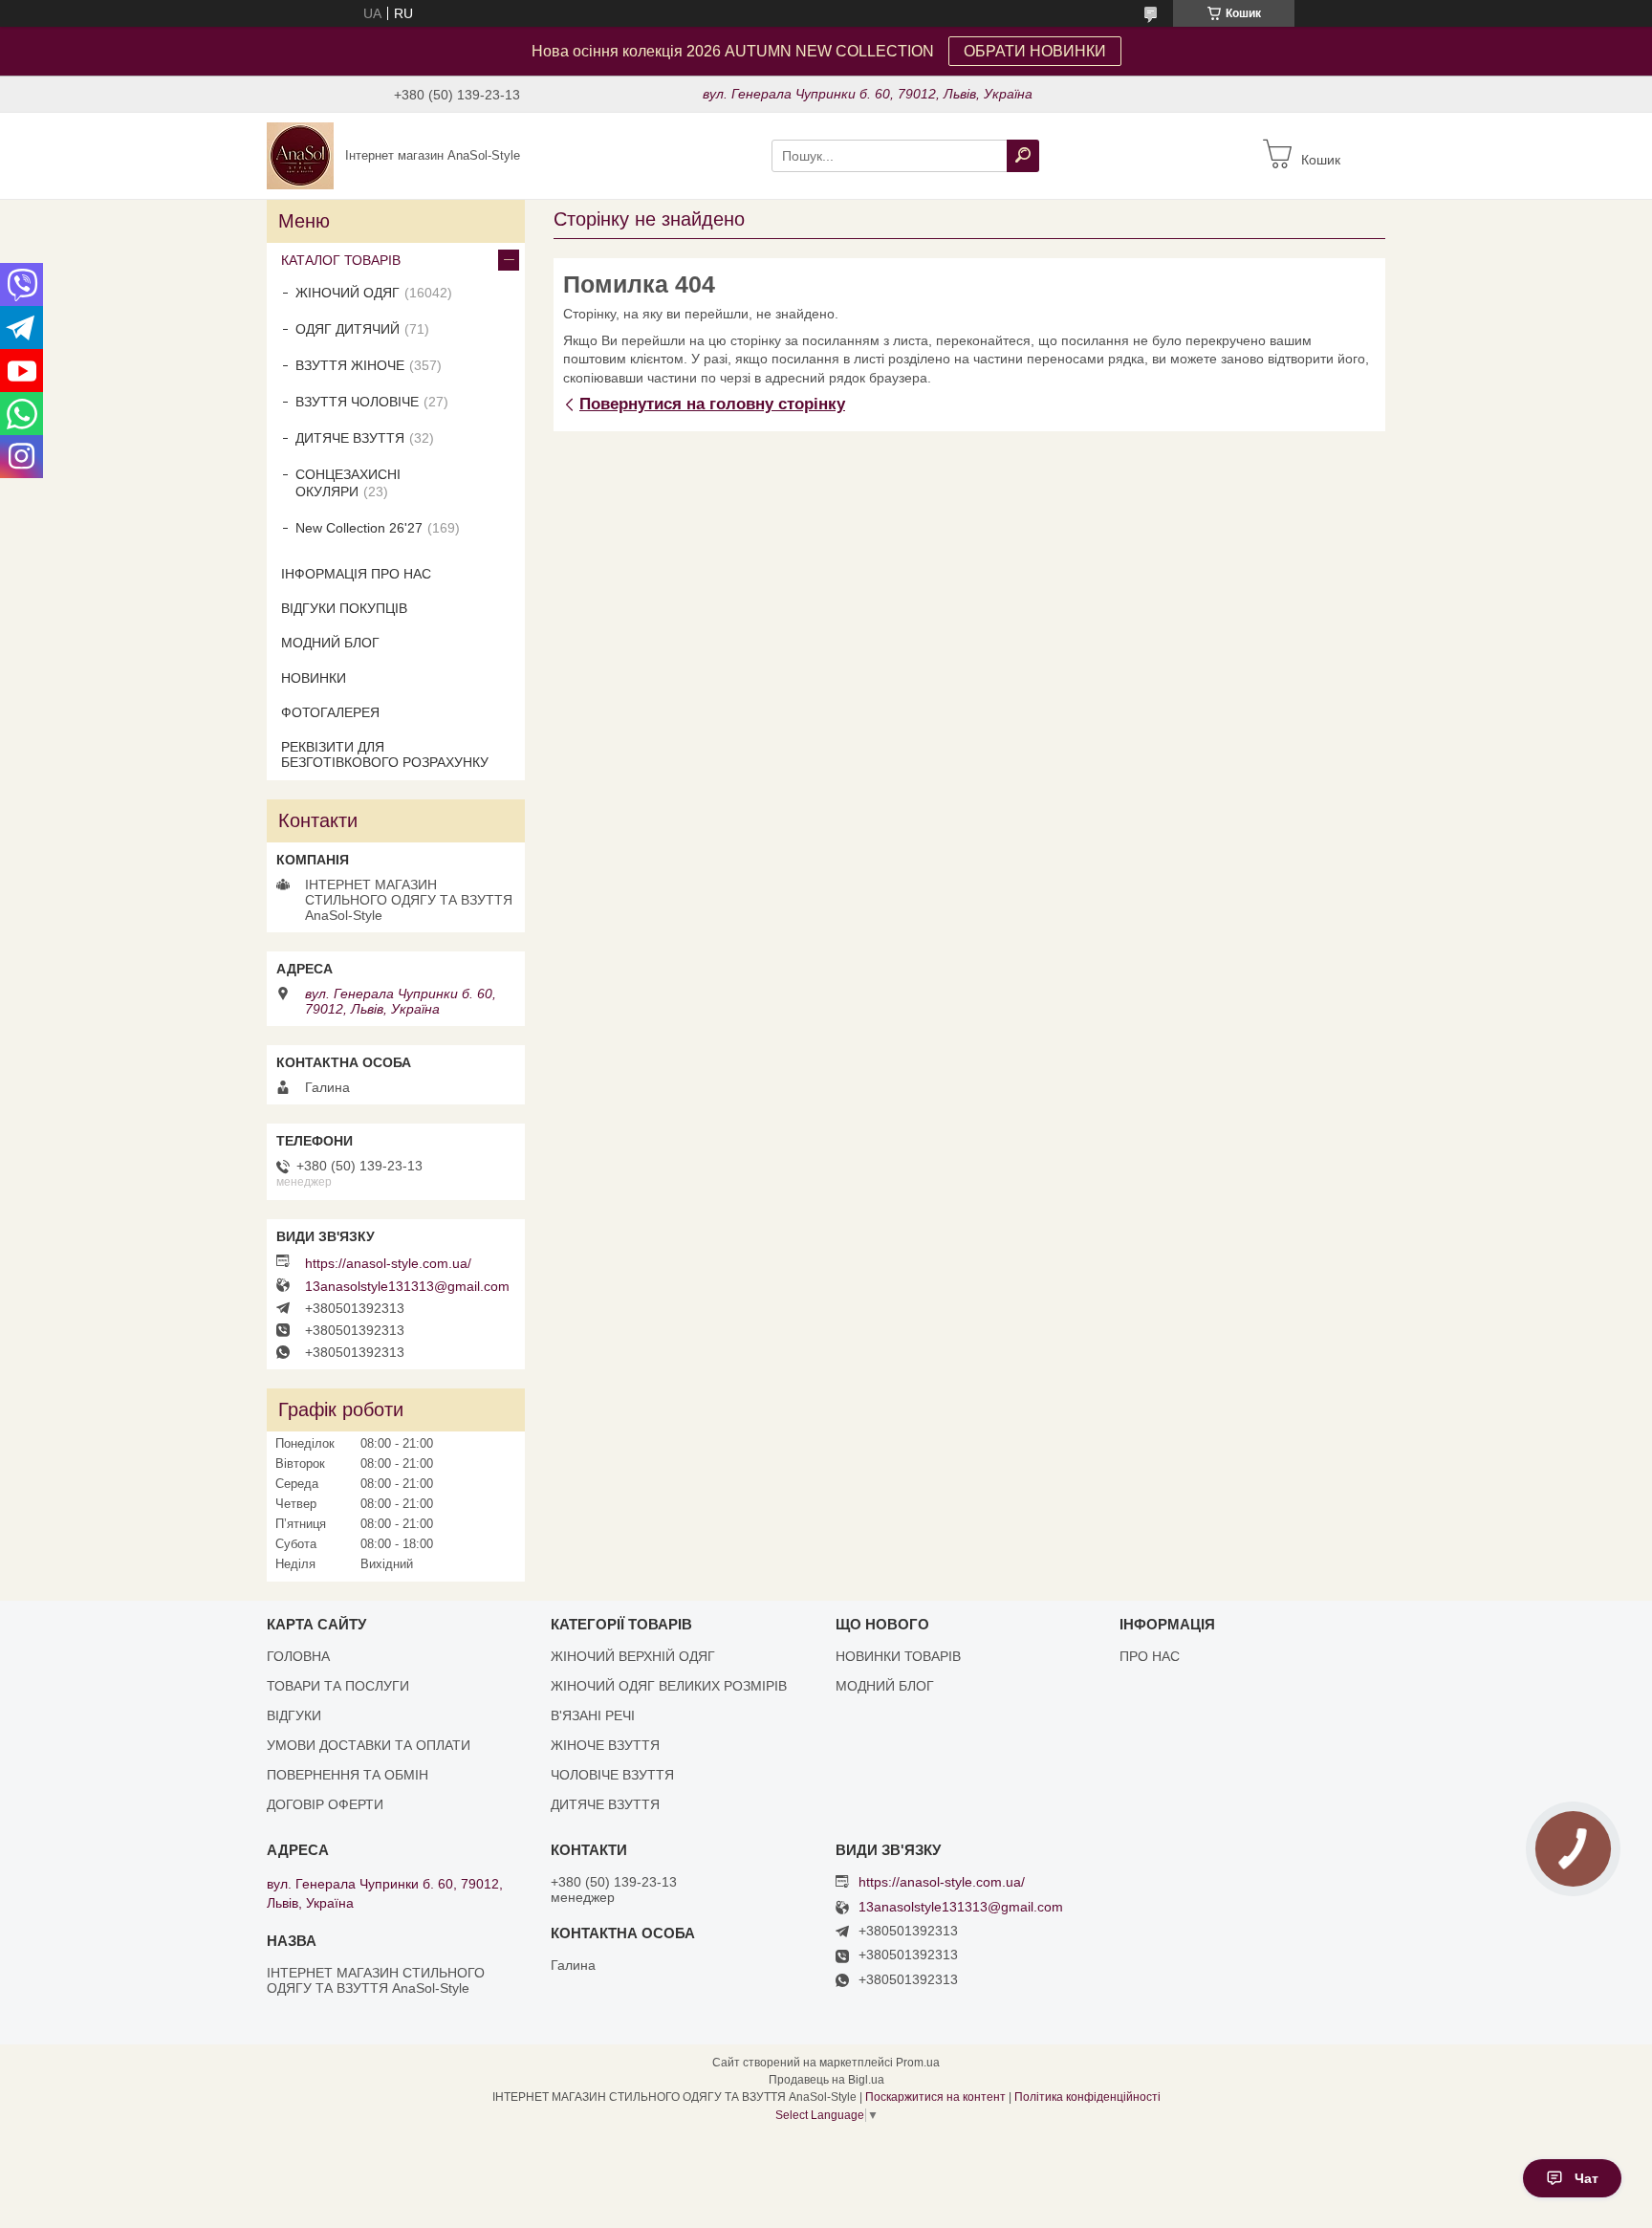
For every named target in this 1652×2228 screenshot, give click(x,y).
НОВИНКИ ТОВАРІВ (898, 1656)
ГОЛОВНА (298, 1656)
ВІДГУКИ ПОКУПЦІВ (344, 608)
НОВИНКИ (314, 678)
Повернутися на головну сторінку (712, 404)
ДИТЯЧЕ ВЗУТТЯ (350, 438)
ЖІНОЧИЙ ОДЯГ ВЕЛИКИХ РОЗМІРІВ (669, 1686)
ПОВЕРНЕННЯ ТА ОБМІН (348, 1775)
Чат (1587, 2178)
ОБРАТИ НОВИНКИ (1035, 51)
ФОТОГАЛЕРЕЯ (330, 712)
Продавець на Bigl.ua (826, 2080)
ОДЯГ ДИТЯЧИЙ (348, 329)
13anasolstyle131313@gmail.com (407, 1286)
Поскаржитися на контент (935, 2097)
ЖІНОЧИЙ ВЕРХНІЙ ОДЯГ (633, 1656)
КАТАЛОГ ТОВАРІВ (341, 260)
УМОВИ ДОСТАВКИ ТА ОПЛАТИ (369, 1745)
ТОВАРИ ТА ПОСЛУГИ (338, 1686)
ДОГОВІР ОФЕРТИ (325, 1804)
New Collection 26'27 (359, 528)
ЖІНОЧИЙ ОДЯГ (348, 293)
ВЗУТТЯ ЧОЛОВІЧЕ (357, 402)
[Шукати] (1023, 156)
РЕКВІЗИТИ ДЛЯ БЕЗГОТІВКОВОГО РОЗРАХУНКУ (385, 754)
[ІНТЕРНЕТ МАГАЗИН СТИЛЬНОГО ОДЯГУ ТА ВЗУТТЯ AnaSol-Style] (300, 155)
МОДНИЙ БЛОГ (330, 643)
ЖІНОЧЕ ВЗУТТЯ (605, 1745)
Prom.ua (918, 2063)
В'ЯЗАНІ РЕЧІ (593, 1715)
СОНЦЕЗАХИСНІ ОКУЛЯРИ (348, 483)
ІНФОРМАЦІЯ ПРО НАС (356, 574)
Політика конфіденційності (1087, 2097)
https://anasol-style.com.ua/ (388, 1263)
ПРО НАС (1150, 1656)
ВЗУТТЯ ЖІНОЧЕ (350, 365)
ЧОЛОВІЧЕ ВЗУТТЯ (612, 1775)
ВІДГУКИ (294, 1715)
